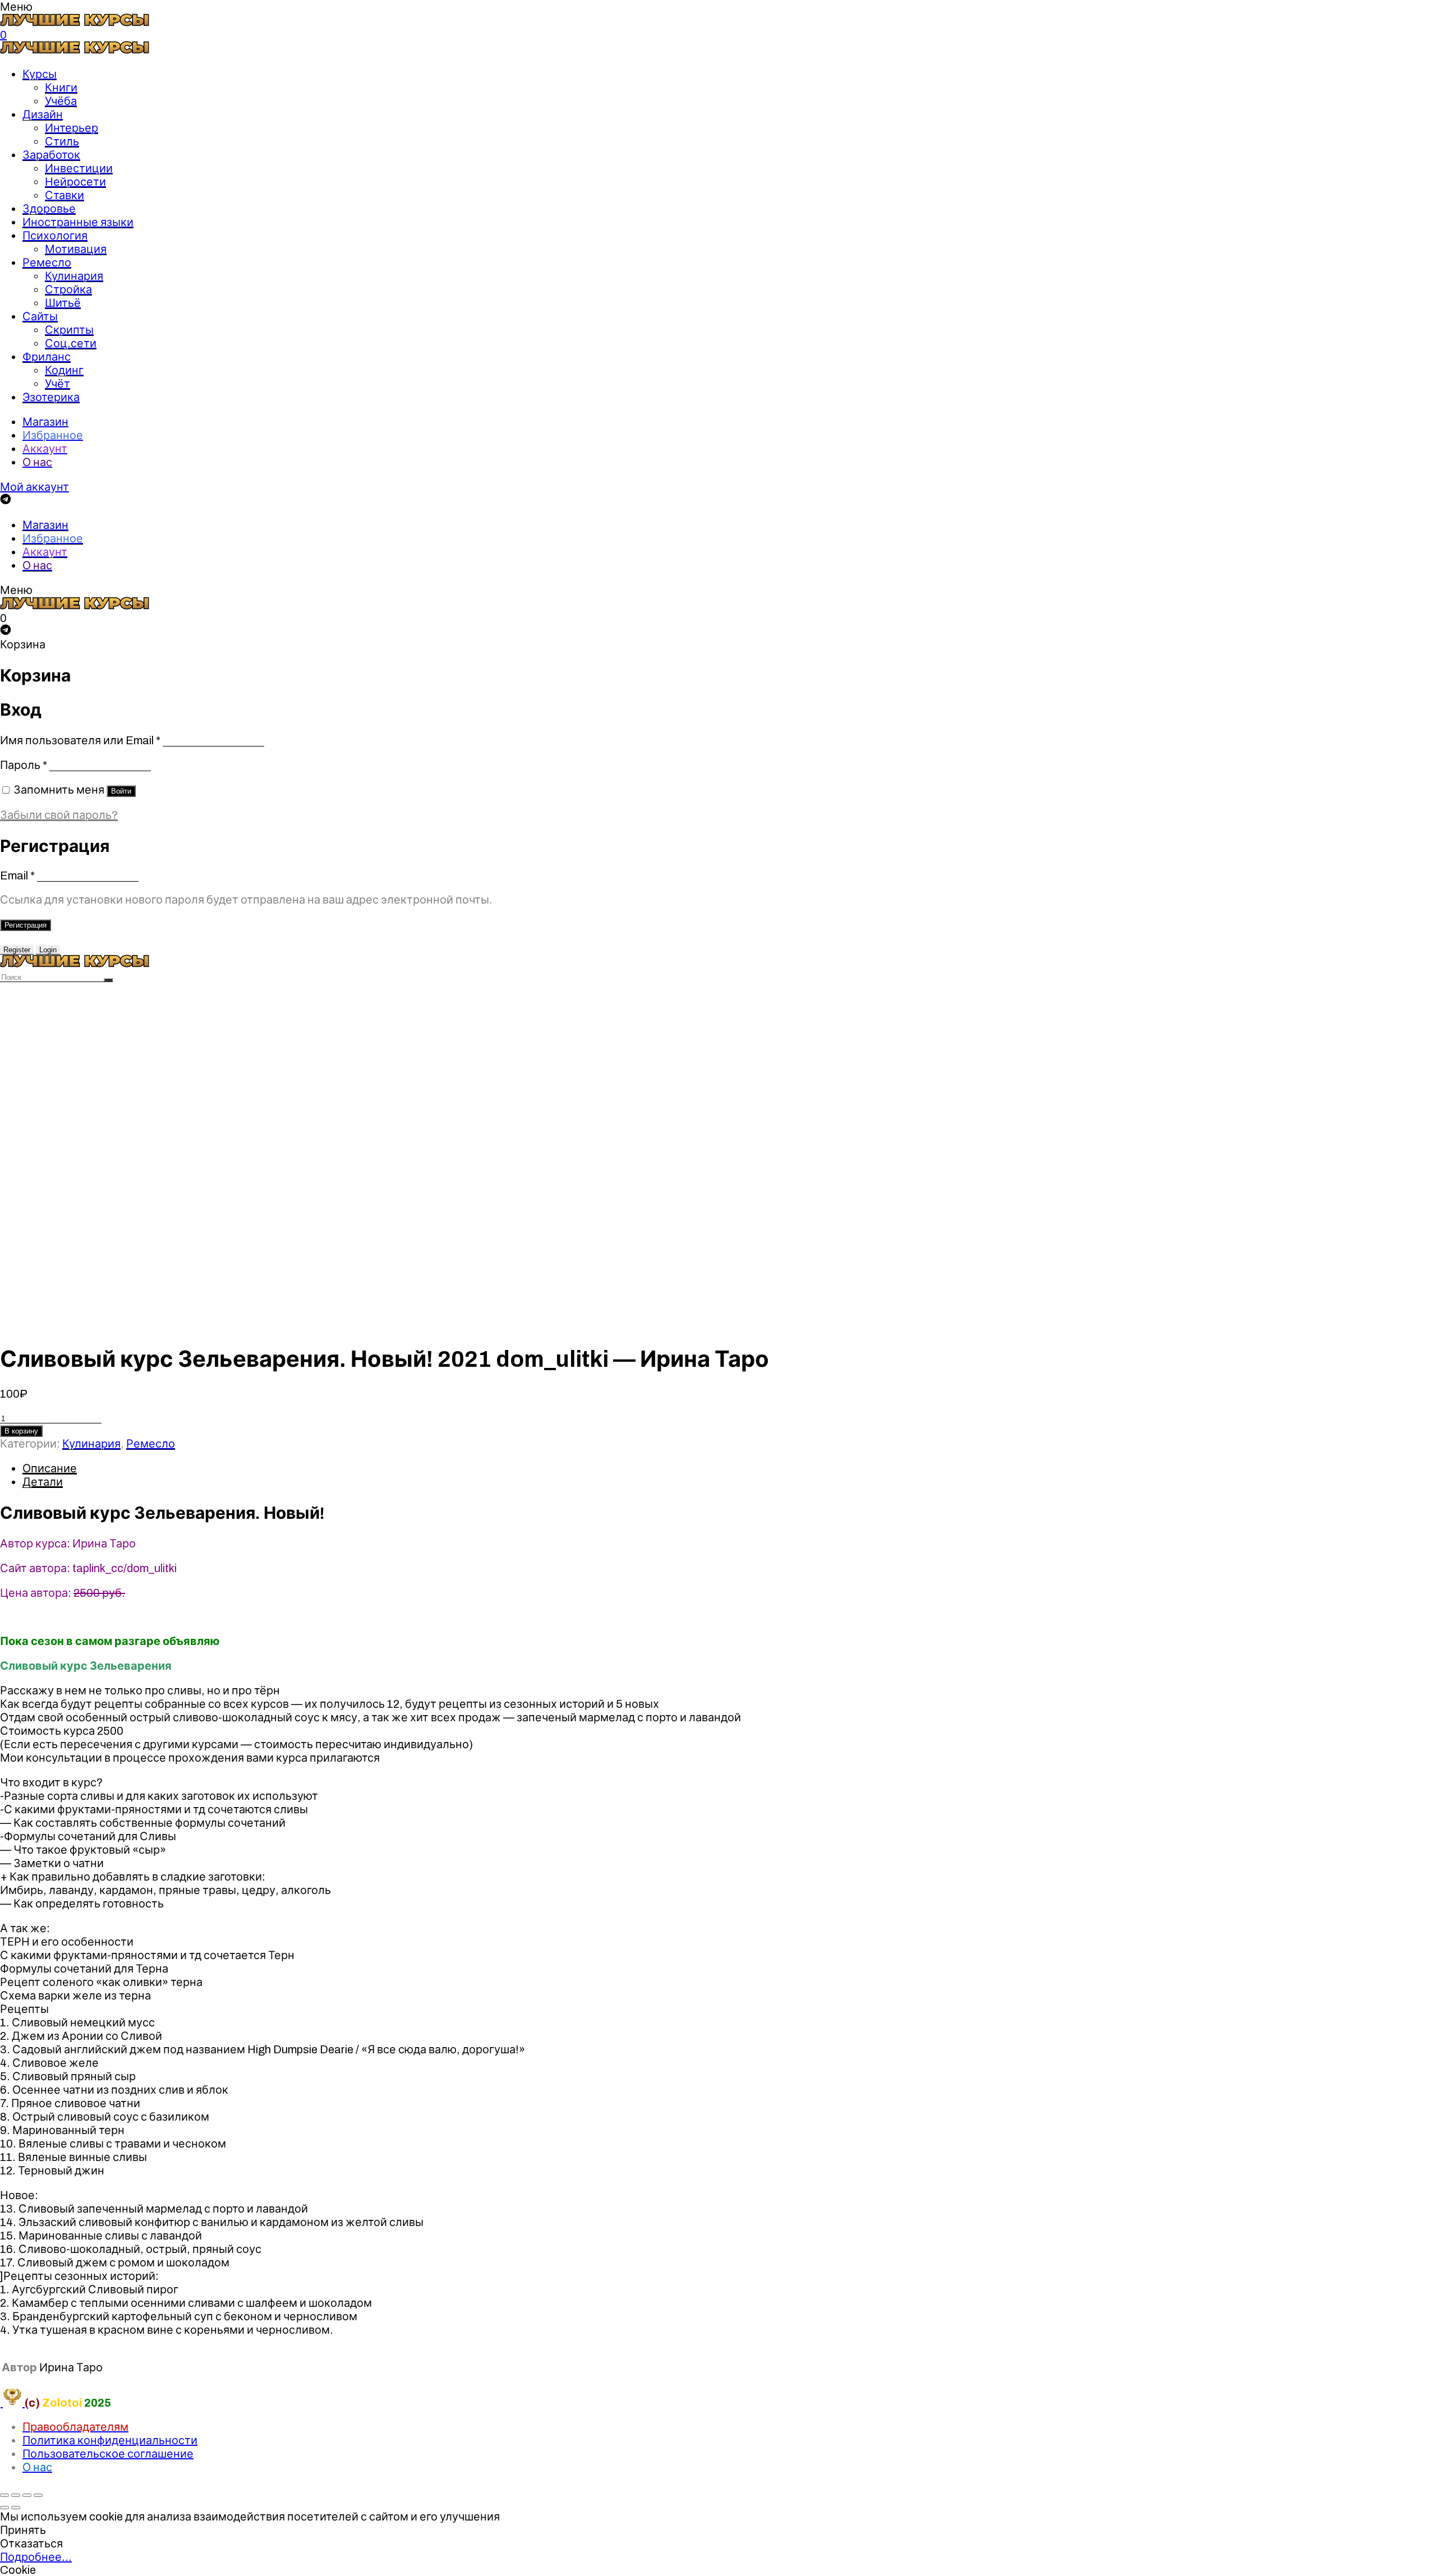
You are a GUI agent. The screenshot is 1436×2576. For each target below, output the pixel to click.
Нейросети (75, 182)
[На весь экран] (27, 2495)
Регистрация (26, 925)
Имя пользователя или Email (80, 740)
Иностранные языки (78, 222)
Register (17, 950)
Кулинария (74, 276)
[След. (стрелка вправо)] (16, 2508)
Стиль (62, 141)
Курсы (40, 74)
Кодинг (64, 370)
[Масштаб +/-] (38, 2495)
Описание (50, 1468)
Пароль (24, 765)
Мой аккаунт (34, 487)
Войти (121, 791)
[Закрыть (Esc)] (4, 2495)
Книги (61, 87)
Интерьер (72, 128)
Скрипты (69, 330)
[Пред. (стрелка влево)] (4, 2508)
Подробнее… (36, 2557)
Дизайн (43, 114)
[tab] (729, 1468)
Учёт (57, 384)
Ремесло (47, 262)
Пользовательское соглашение (108, 2454)
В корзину (21, 1431)
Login (48, 950)
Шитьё (63, 303)
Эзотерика (51, 397)
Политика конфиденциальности (110, 2440)
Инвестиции (79, 168)
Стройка (68, 289)
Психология (55, 236)
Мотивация (76, 249)
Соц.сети (71, 343)
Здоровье (49, 209)
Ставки (65, 195)
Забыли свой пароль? (59, 815)
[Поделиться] (16, 2495)
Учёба (61, 101)
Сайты (40, 316)
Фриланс (47, 357)
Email (17, 875)
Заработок (51, 155)
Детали (43, 1482)
